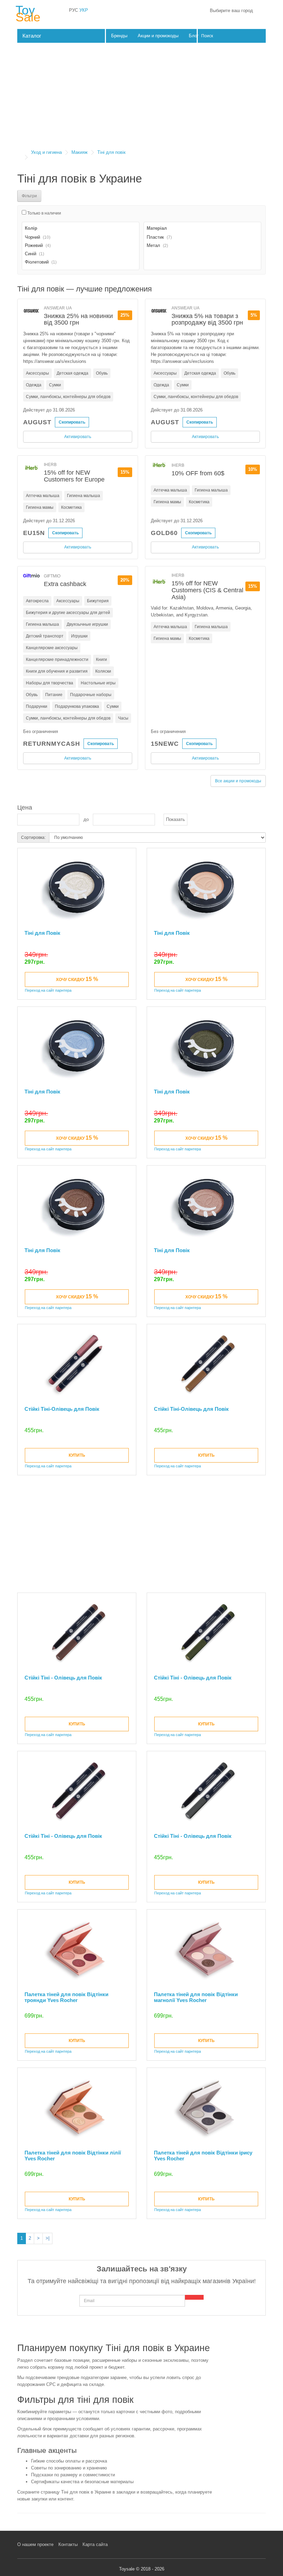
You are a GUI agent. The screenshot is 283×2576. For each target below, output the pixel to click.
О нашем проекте (35, 2544)
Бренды (119, 36)
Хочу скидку (77, 979)
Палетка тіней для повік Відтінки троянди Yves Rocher (66, 1997)
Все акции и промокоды (238, 781)
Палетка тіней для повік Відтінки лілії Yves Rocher (73, 2156)
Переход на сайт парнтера (48, 990)
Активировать (78, 437)
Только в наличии (44, 213)
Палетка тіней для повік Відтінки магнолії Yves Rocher (196, 1997)
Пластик (155, 237)
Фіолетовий (37, 262)
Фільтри (29, 196)
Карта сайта (95, 2544)
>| (47, 2238)
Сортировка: (33, 838)
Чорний (32, 237)
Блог (194, 36)
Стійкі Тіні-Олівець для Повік (62, 1409)
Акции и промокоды (158, 36)
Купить (77, 1455)
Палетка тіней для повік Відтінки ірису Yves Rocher (203, 2156)
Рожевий (34, 245)
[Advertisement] (141, 98)
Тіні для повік (111, 152)
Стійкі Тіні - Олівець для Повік (63, 1678)
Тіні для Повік (42, 933)
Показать (175, 819)
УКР (84, 10)
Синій (31, 254)
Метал (153, 245)
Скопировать (72, 422)
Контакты (68, 2544)
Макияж (80, 152)
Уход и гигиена (46, 152)
